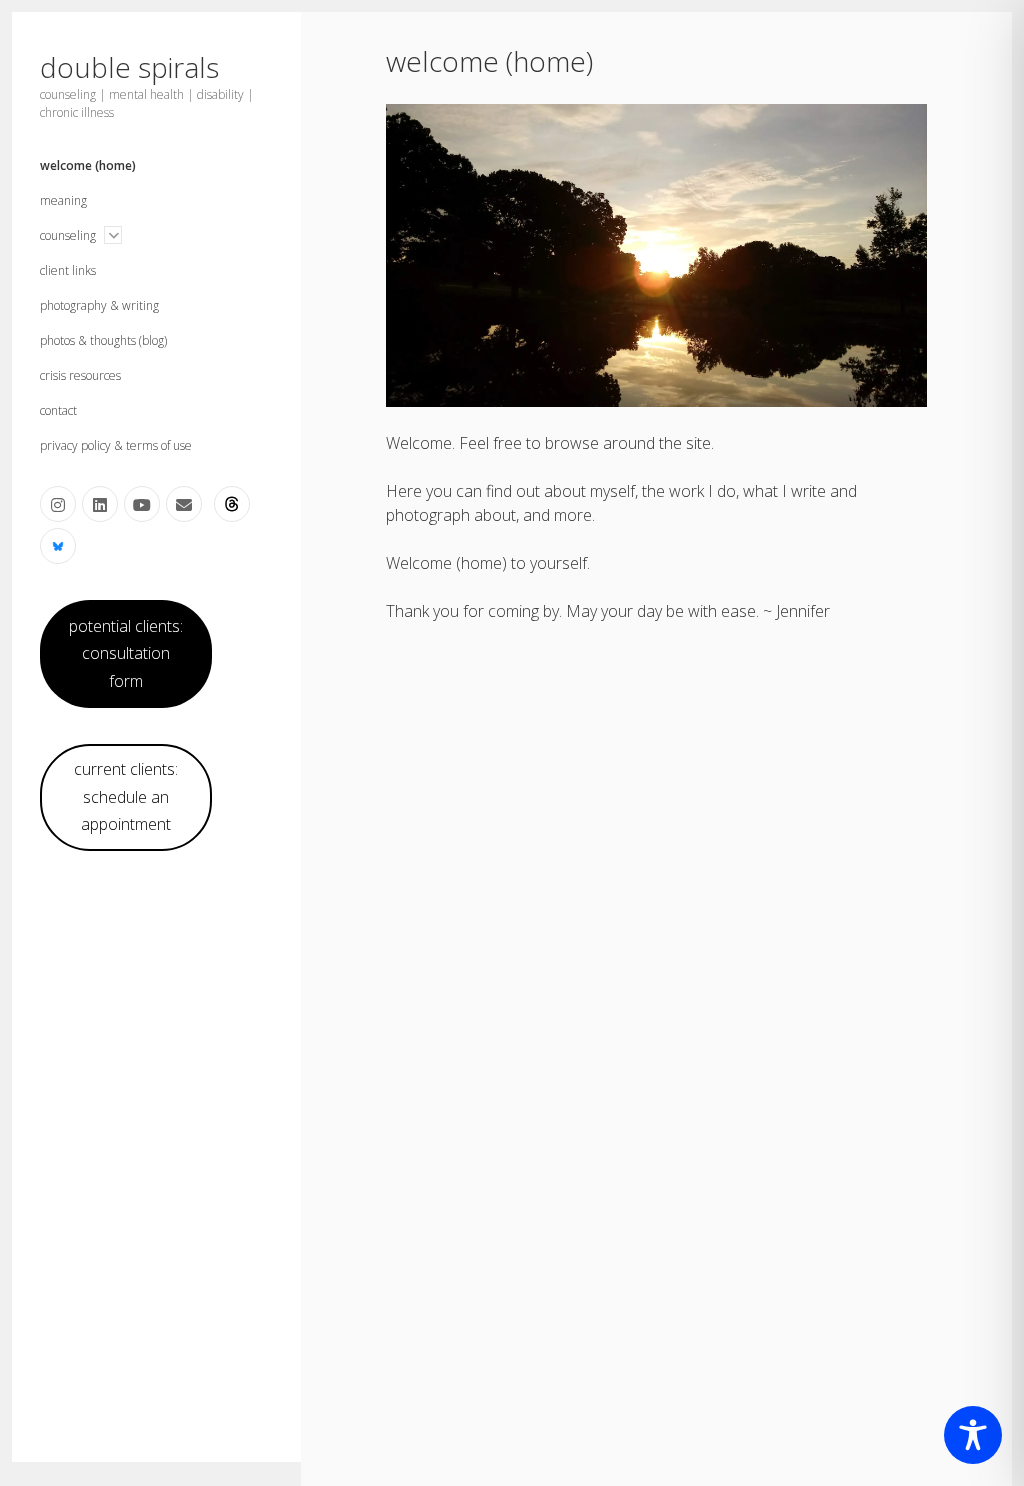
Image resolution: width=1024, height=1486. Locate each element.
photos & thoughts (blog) (103, 340)
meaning (63, 200)
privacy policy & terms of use (116, 445)
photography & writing (99, 305)
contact (58, 410)
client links (68, 270)
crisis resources (80, 375)
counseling (68, 235)
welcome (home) (88, 165)
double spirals (129, 67)
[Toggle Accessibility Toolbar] (973, 1435)
